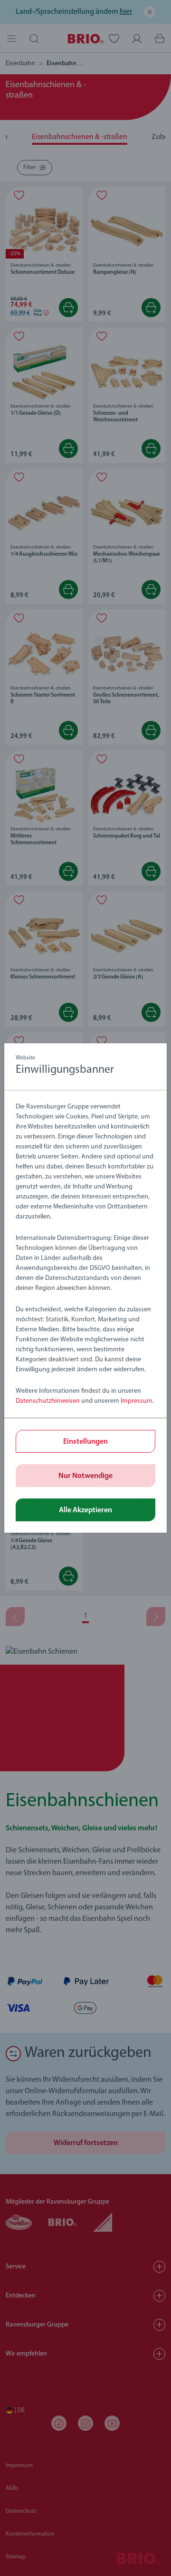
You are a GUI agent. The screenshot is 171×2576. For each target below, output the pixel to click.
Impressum (137, 1401)
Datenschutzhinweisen (48, 1401)
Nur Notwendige (85, 1476)
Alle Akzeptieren (85, 1510)
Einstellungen (85, 1442)
